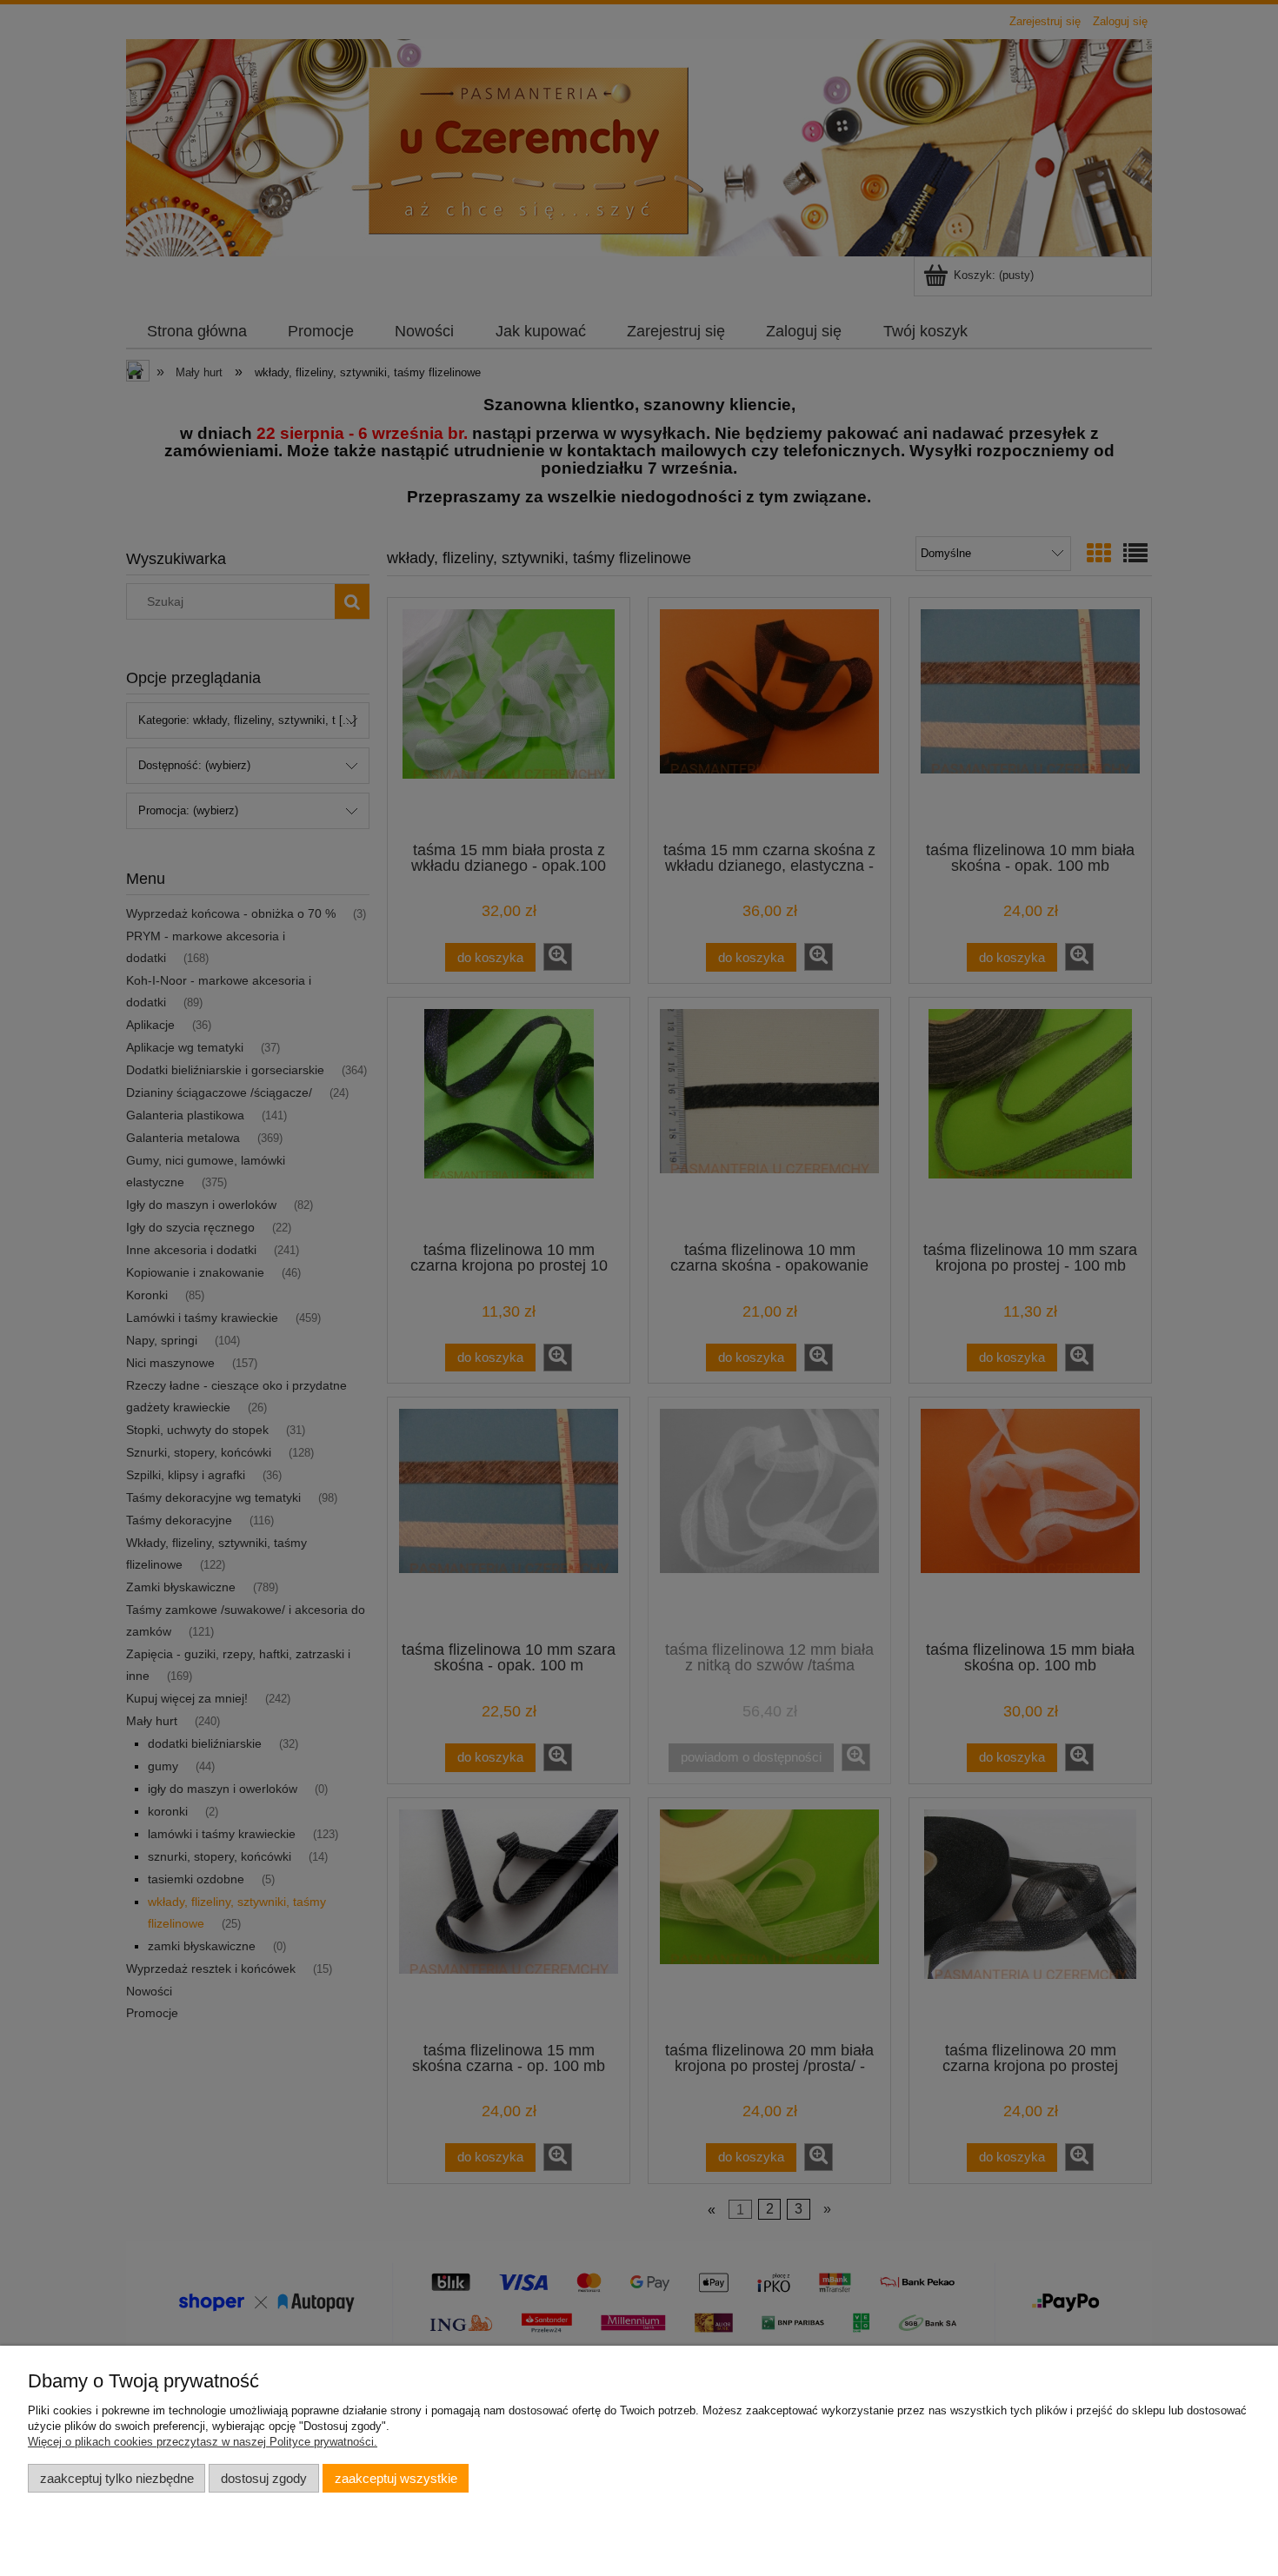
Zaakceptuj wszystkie (396, 2478)
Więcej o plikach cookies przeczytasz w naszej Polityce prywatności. (203, 2442)
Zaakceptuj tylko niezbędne (117, 2478)
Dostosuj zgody (264, 2478)
